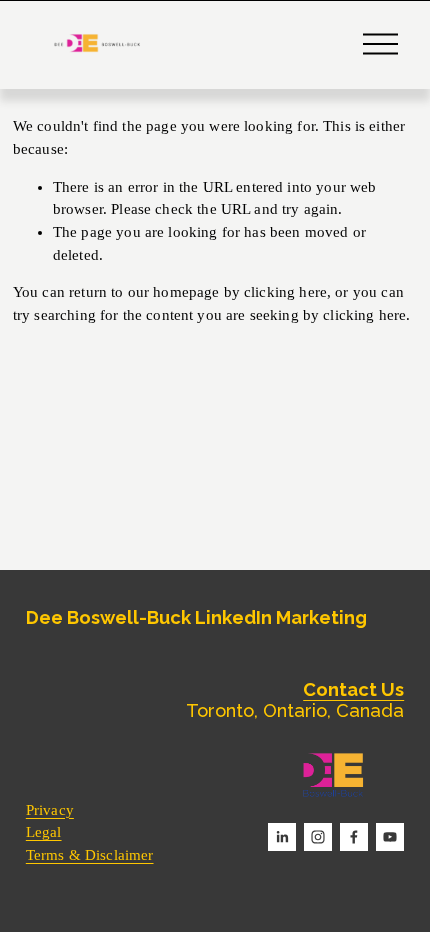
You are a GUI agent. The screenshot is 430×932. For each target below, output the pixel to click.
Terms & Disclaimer (90, 855)
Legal (44, 832)
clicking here (285, 292)
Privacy (50, 810)
